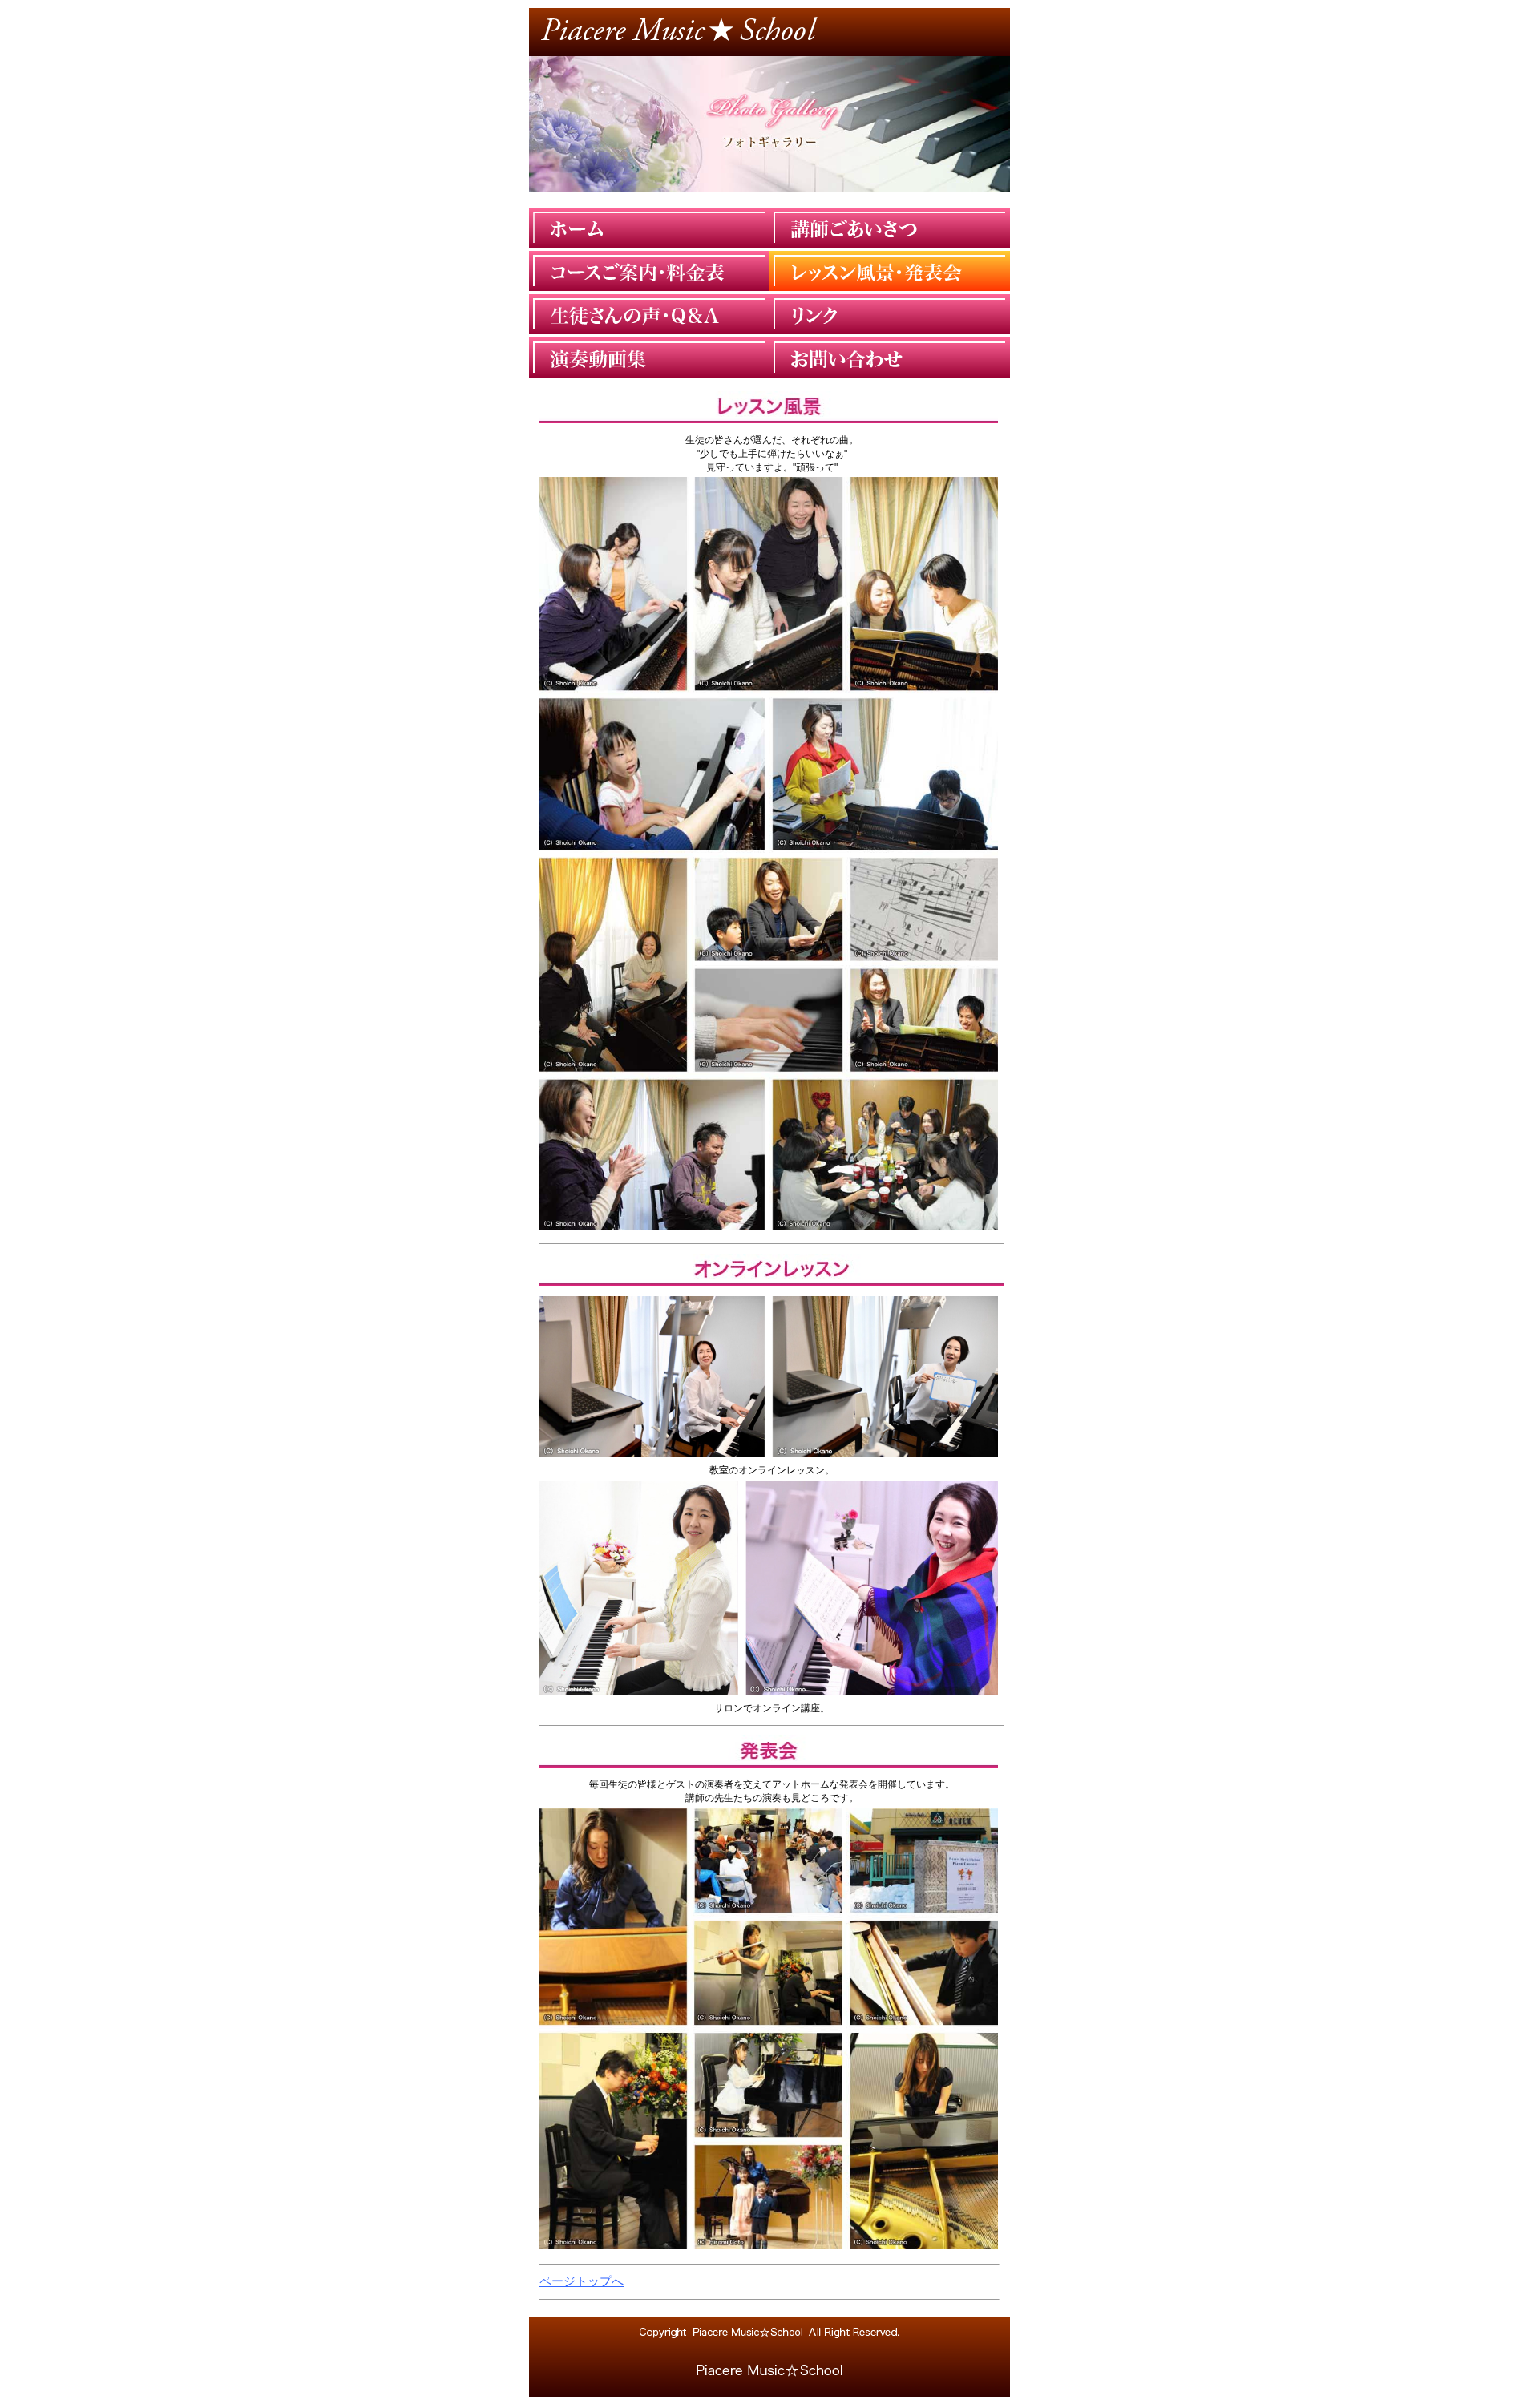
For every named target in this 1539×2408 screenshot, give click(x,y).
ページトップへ (582, 2281)
